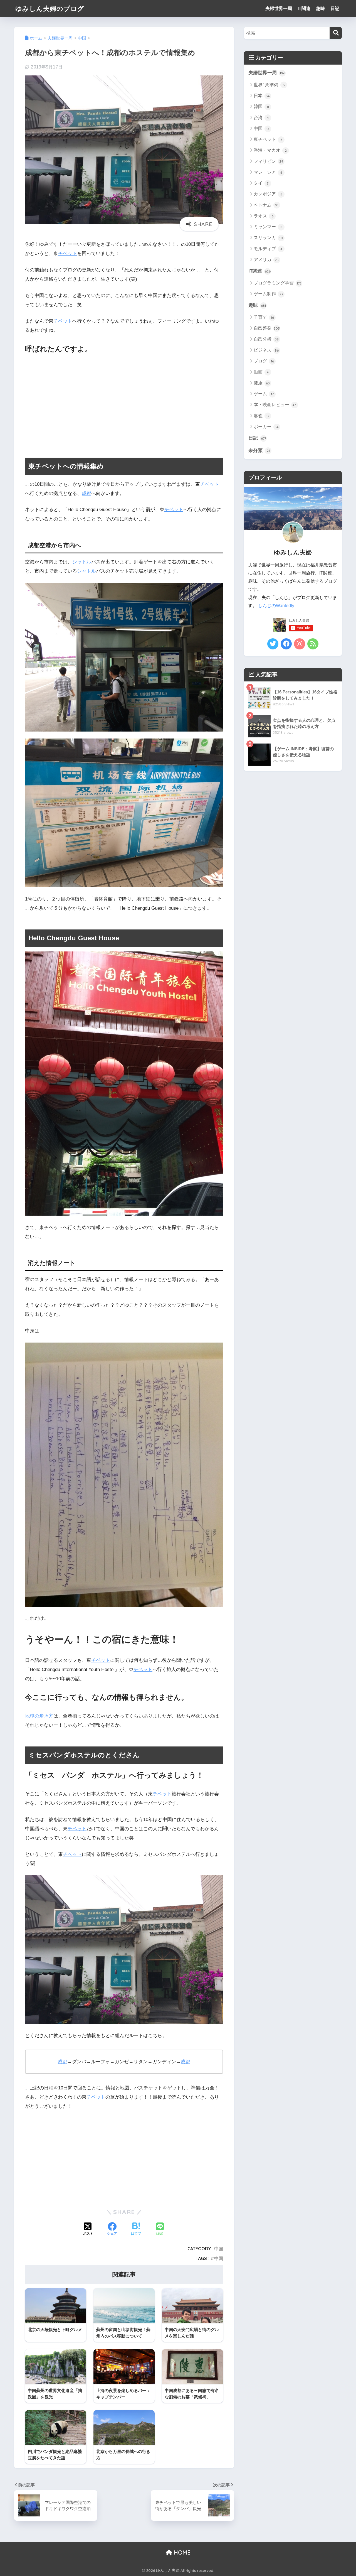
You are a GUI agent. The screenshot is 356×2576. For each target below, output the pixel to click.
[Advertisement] (124, 402)
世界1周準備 (269, 85)
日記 (335, 8)
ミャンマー (268, 227)
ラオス (264, 216)
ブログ (264, 361)
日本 (262, 96)
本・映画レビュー (275, 405)
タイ (262, 183)
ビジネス (266, 350)
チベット (68, 253)
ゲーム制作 (268, 294)
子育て (264, 317)
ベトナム (266, 205)
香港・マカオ (270, 150)
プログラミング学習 (278, 283)
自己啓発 (267, 328)
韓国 (261, 106)
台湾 (261, 118)
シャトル (82, 562)
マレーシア (268, 172)
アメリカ (266, 260)
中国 (219, 2249)
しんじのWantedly (276, 606)
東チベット (268, 139)
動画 (261, 372)
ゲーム (264, 394)
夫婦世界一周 (279, 8)
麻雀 (261, 416)
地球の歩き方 (39, 1716)
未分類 (259, 451)
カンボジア (268, 194)
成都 (86, 493)
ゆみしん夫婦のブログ (50, 8)
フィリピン (269, 161)
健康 (262, 383)
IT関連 (304, 8)
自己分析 (266, 339)
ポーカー (266, 427)
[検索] (336, 33)
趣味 (320, 8)
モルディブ (268, 249)
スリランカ (268, 238)
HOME (181, 2552)
